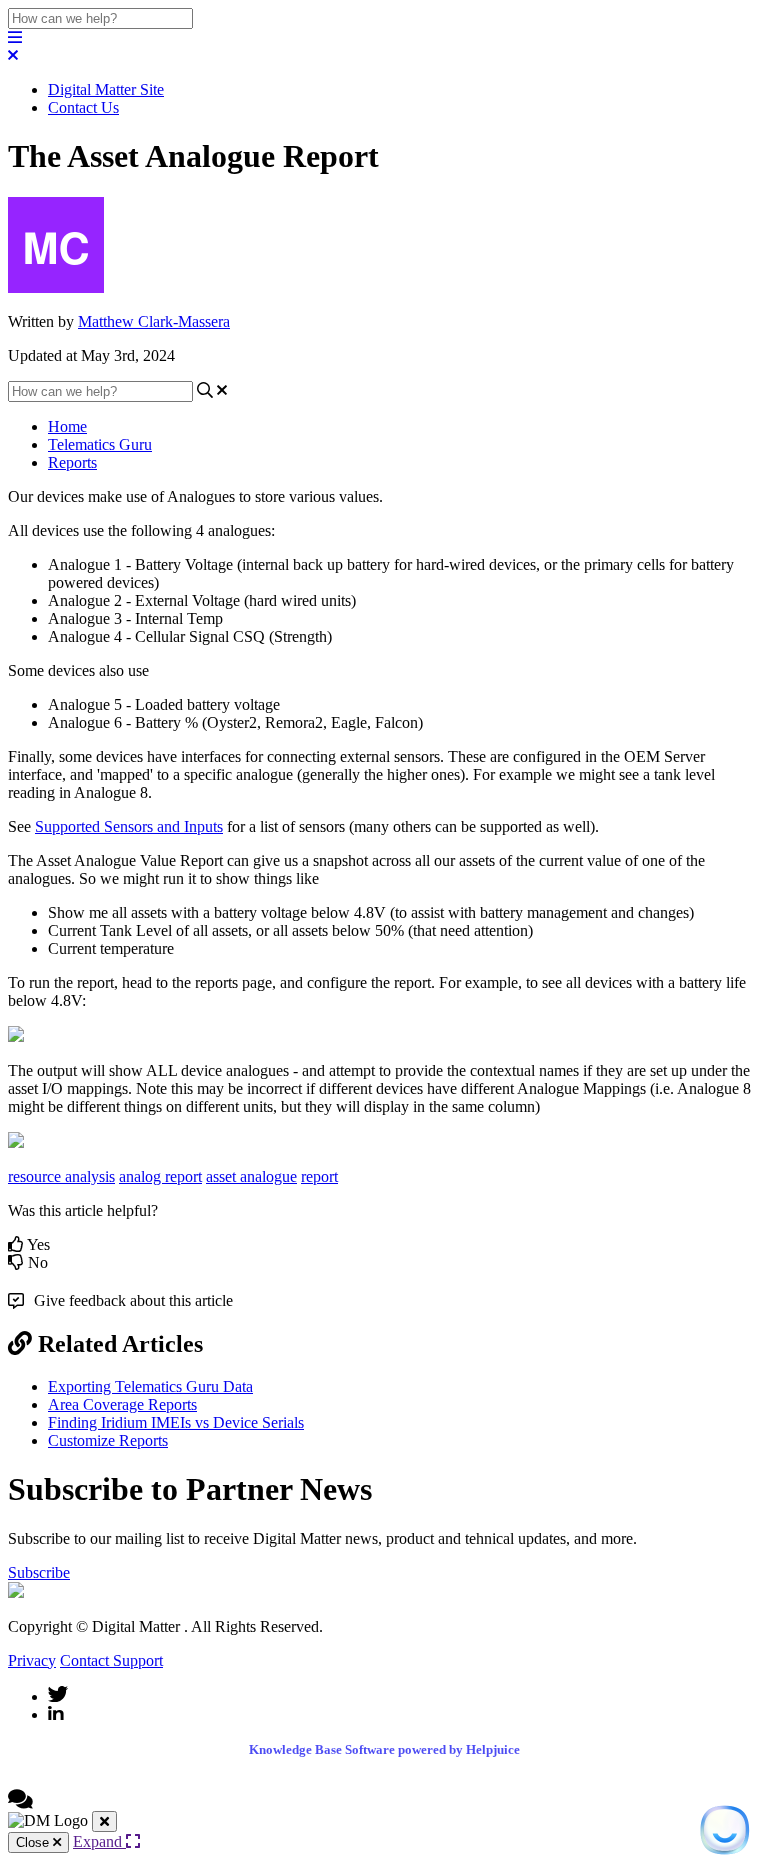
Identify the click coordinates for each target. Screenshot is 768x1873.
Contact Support (111, 1660)
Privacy (32, 1660)
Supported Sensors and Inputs (129, 826)
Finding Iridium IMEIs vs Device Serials (176, 1422)
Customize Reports (108, 1440)
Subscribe (39, 1572)
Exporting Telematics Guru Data (150, 1386)
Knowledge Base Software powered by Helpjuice (384, 1749)
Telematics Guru (100, 444)
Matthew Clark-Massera (154, 321)
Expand (99, 1841)
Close (34, 1842)
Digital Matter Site (106, 89)
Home (67, 426)
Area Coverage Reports (122, 1404)
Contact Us (83, 107)
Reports (72, 462)
